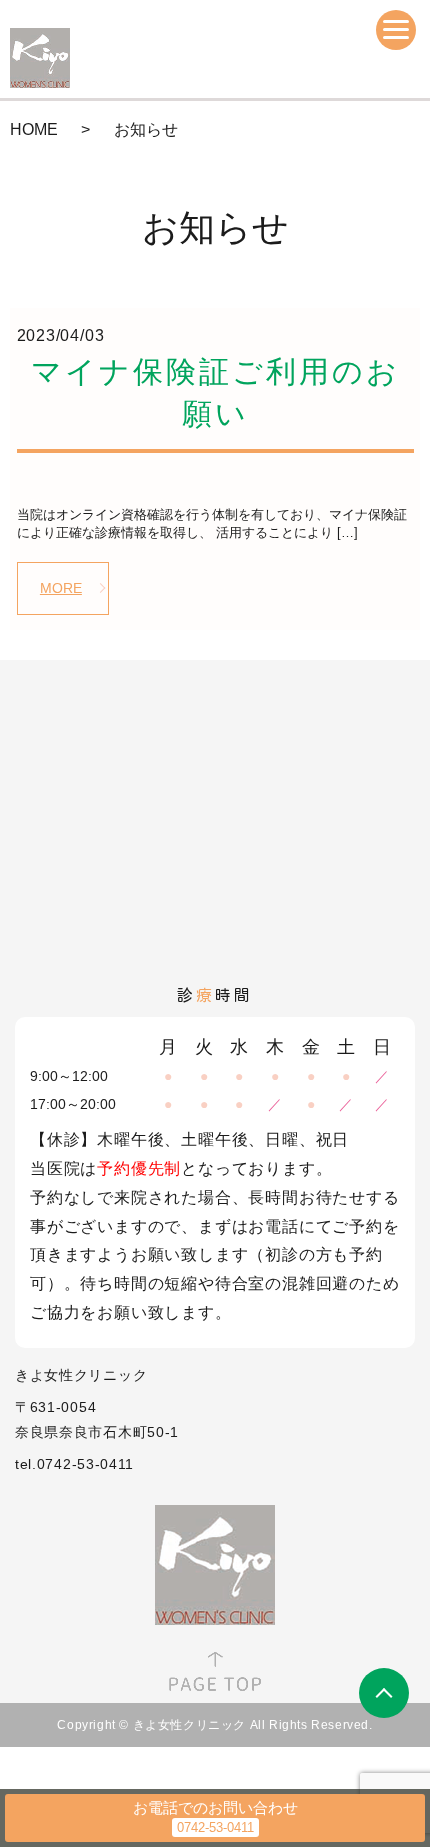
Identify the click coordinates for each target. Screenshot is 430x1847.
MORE (61, 588)
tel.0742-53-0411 (74, 1464)
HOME (34, 129)
